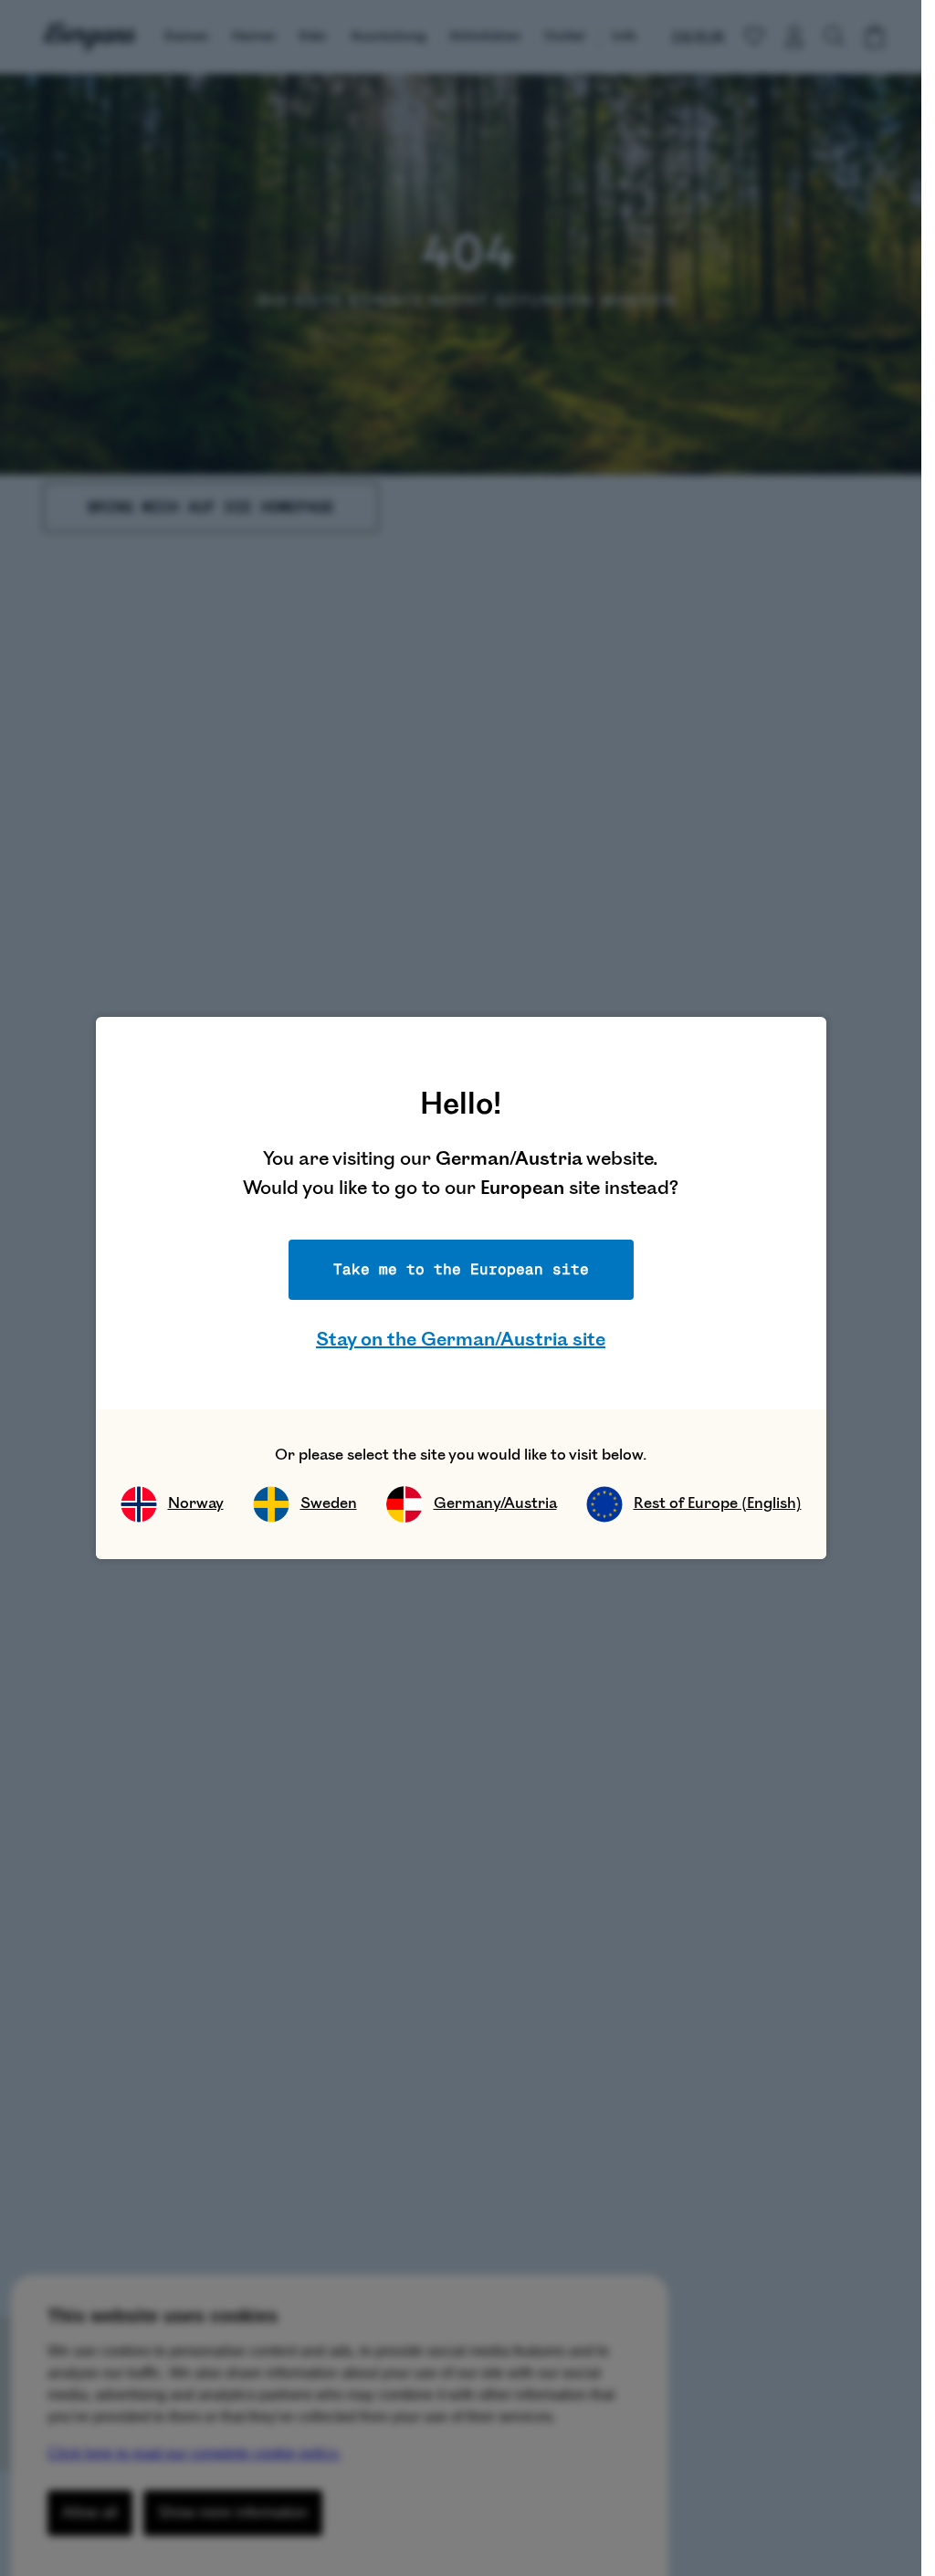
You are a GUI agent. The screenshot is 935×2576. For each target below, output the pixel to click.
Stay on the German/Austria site (461, 1340)
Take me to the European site (461, 1269)
